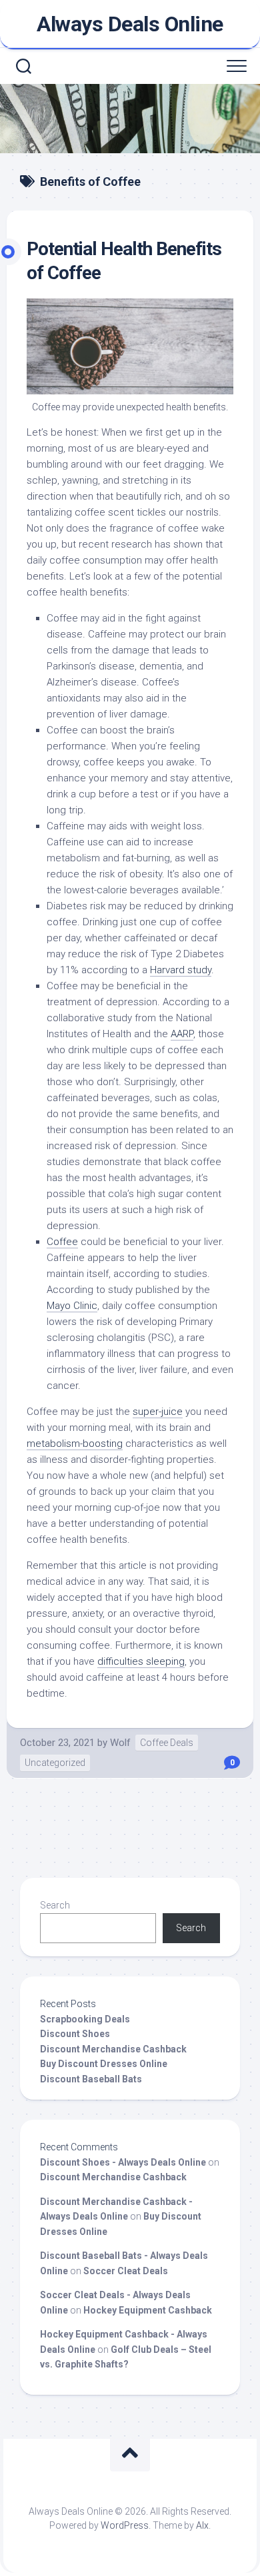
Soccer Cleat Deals (126, 2271)
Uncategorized (55, 1763)
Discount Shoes (75, 2034)
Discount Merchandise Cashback (113, 2049)
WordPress (125, 2525)
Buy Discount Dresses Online (104, 2064)
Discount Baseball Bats (91, 2079)
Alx (202, 2525)
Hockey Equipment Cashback (148, 2310)
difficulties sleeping (141, 1661)
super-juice (158, 1412)
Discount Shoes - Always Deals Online (123, 2162)
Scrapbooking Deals (85, 2019)
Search (55, 1905)
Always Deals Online (130, 24)
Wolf (120, 1743)
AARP (182, 1034)
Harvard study (181, 970)
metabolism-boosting (75, 1444)
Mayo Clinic (72, 1306)
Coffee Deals (167, 1743)
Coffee (62, 1242)
